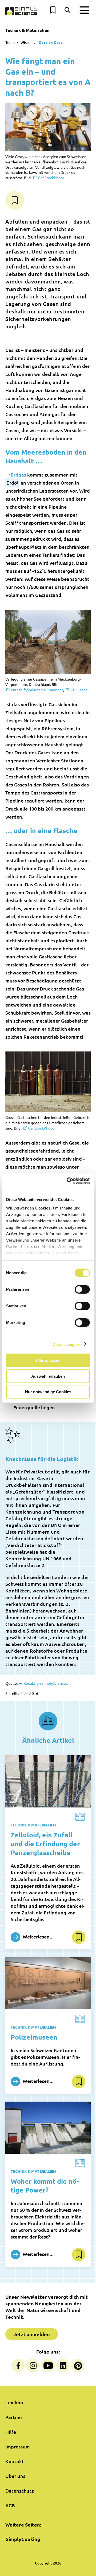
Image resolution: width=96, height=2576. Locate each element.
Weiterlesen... (38, 1936)
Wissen (27, 42)
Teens (10, 42)
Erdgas (18, 475)
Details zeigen (66, 1344)
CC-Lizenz (79, 690)
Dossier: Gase (50, 42)
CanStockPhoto (51, 178)
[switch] (82, 1289)
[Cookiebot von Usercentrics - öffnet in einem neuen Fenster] (68, 1181)
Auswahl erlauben (48, 1376)
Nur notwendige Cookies (48, 1392)
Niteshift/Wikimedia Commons (37, 690)
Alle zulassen (48, 1360)
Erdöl (12, 483)
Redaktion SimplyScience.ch (47, 1683)
